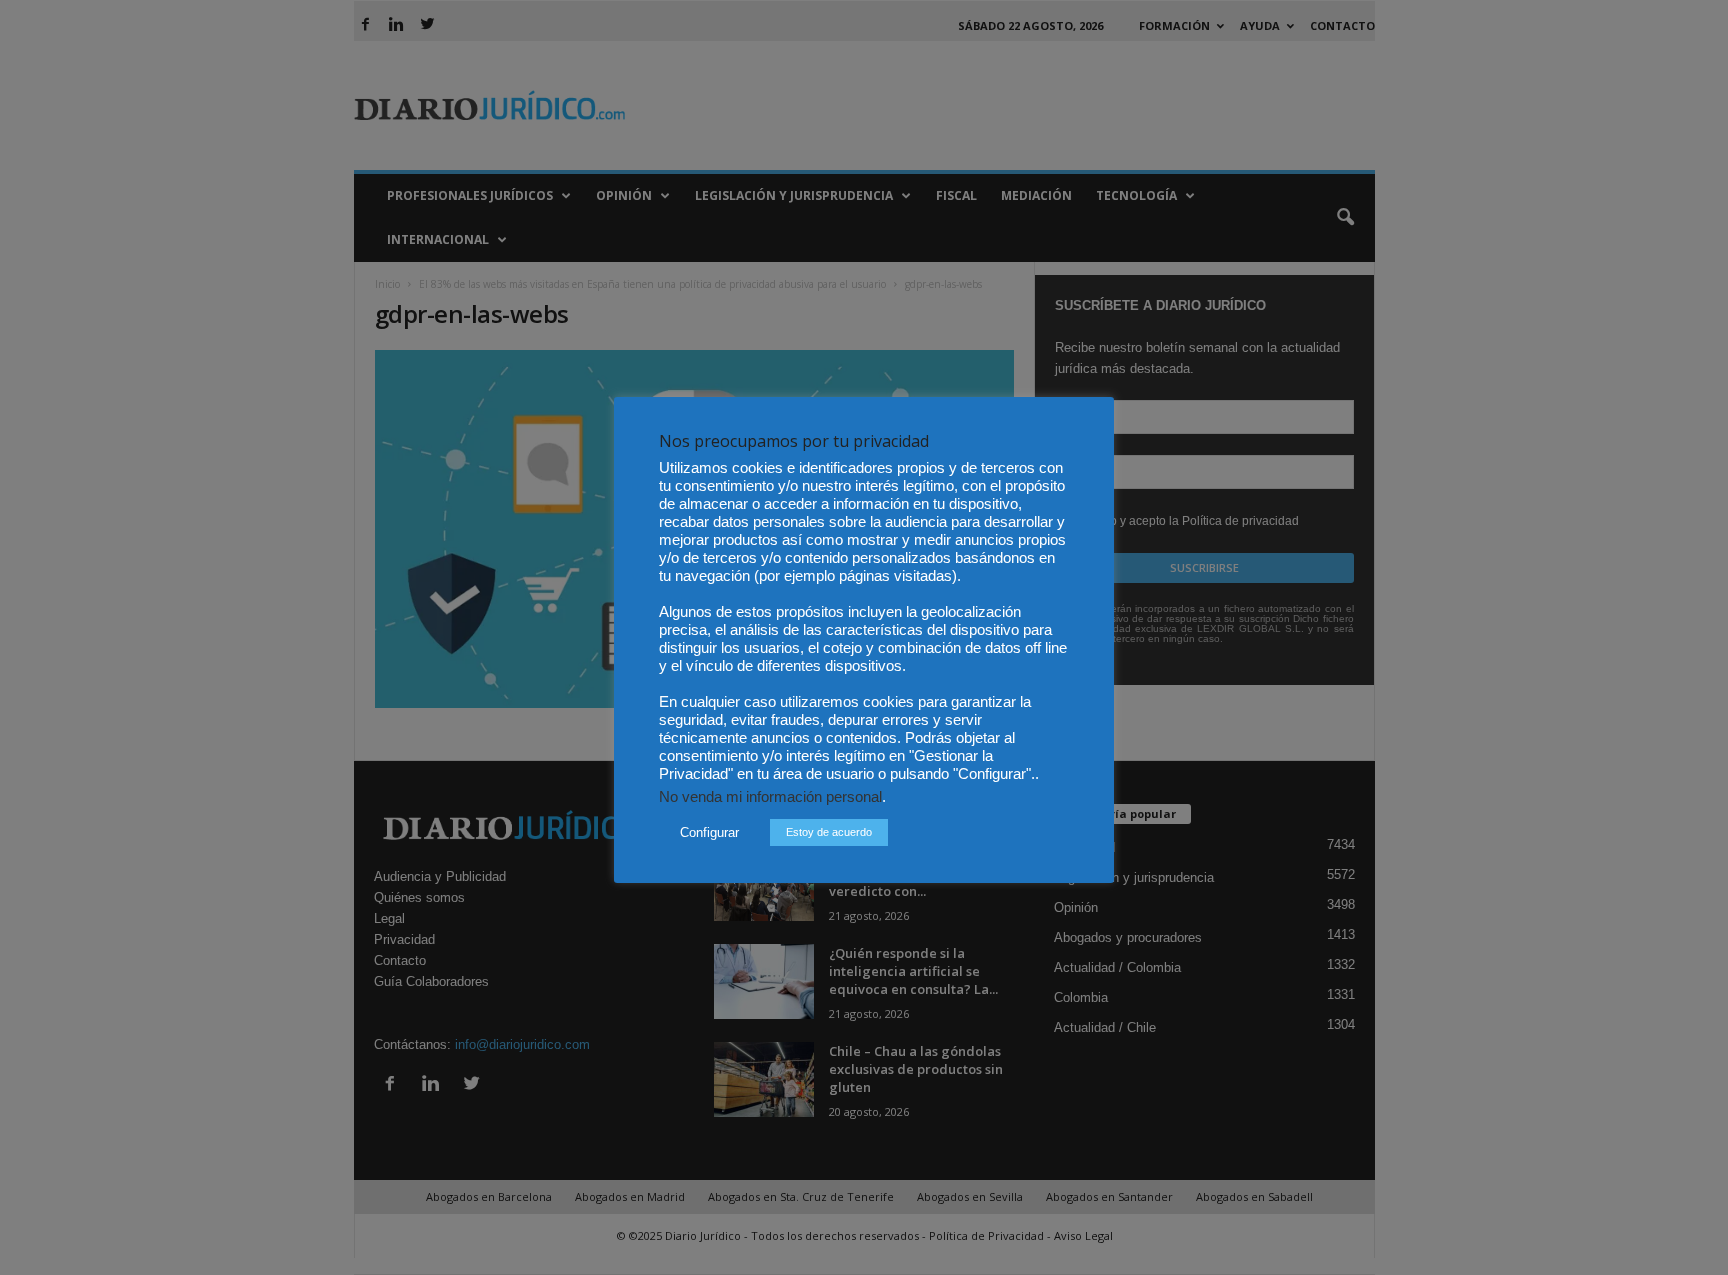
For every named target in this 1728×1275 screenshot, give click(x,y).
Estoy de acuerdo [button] (829, 832)
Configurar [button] (709, 832)
